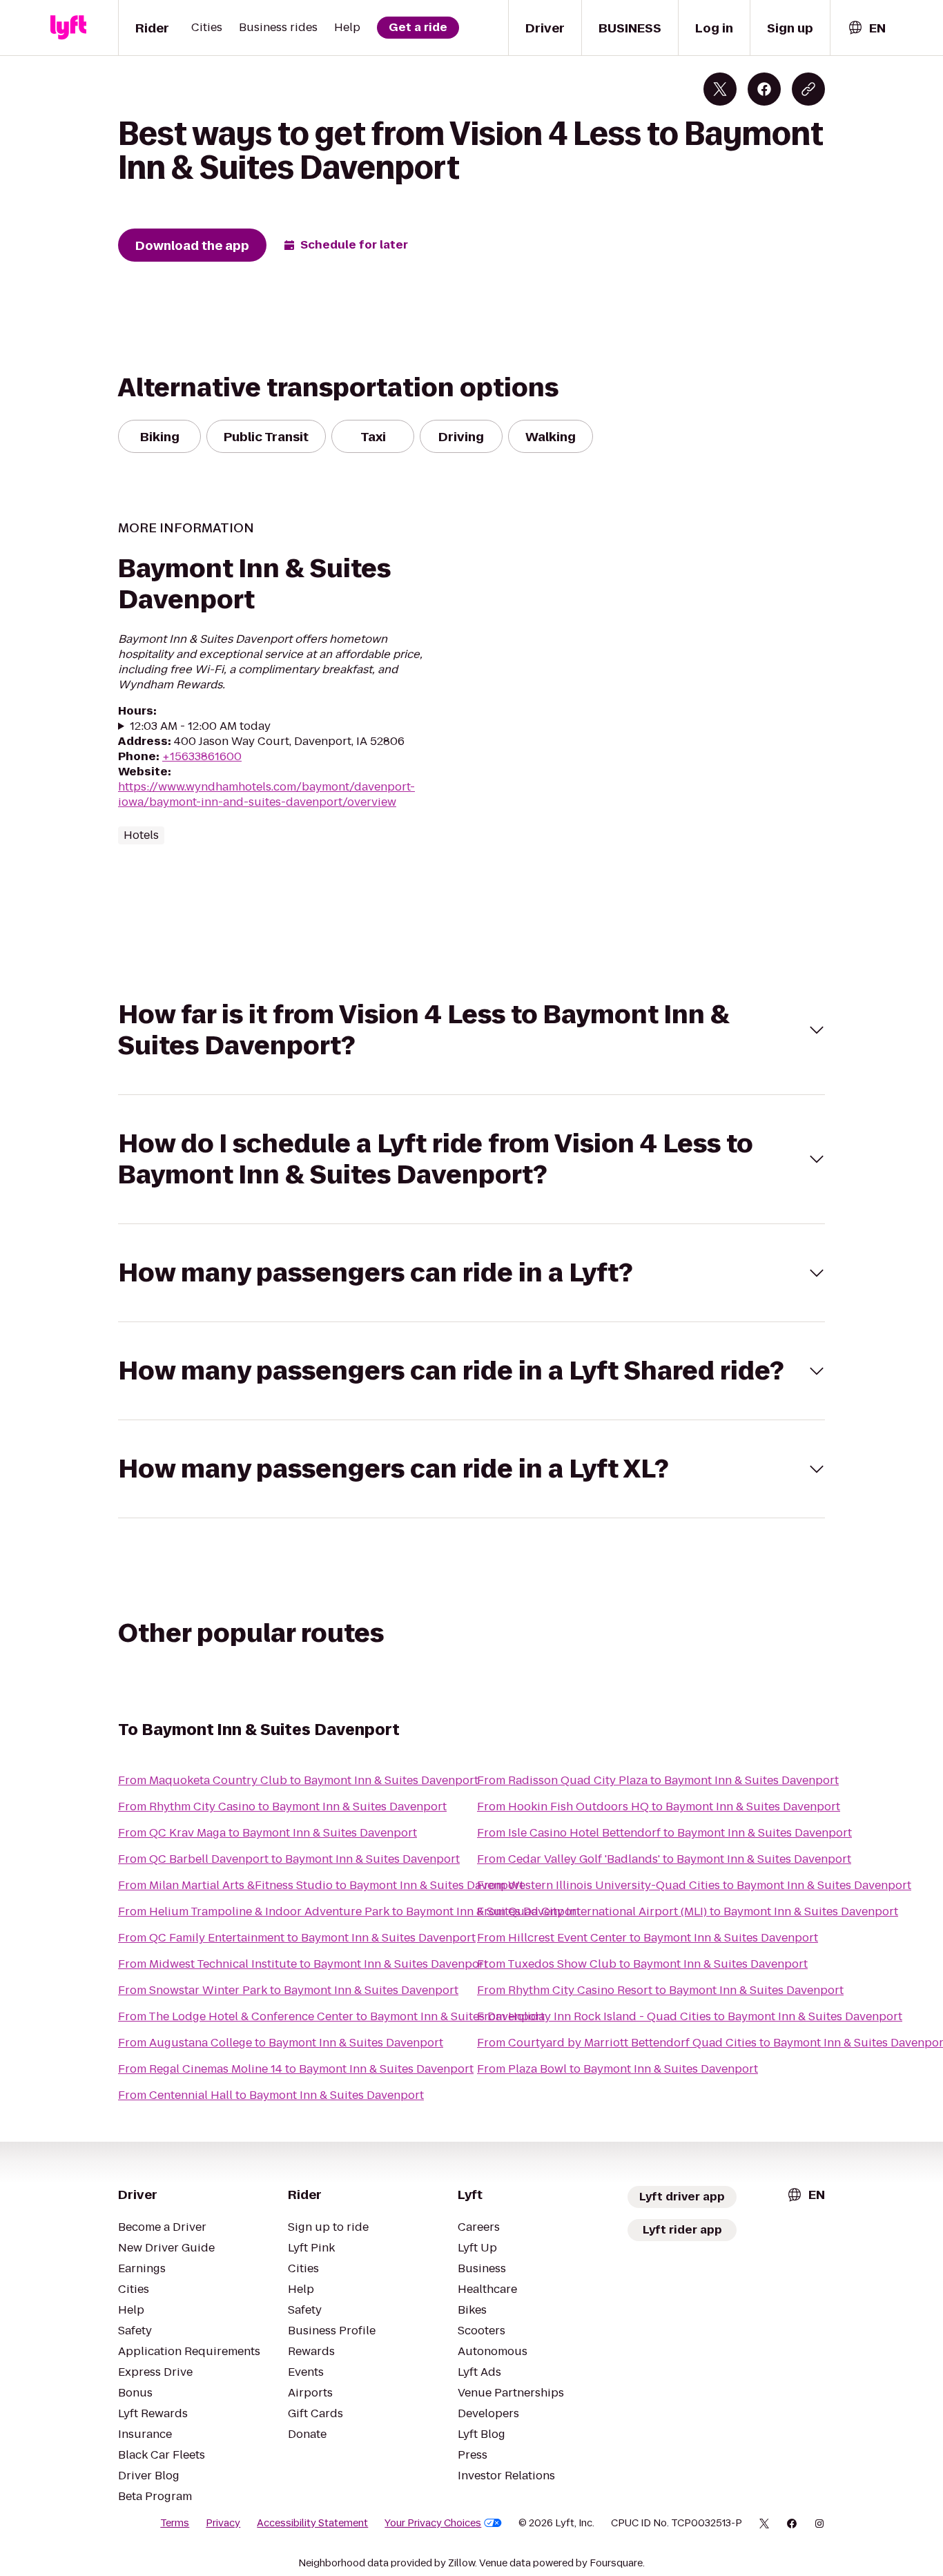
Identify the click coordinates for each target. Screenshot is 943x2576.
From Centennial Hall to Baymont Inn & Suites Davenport (271, 2095)
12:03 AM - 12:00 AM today (200, 726)
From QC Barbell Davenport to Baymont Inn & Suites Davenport (289, 1859)
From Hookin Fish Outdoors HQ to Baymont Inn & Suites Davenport (659, 1807)
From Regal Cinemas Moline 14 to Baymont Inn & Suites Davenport (296, 2069)
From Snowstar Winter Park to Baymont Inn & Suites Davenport (288, 1990)
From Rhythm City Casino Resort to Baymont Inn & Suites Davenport (660, 1990)
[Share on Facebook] (764, 89)
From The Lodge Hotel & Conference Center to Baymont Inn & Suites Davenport (331, 2016)
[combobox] (866, 28)
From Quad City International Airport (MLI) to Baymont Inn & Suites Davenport (688, 1911)
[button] (471, 1030)
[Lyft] (68, 28)
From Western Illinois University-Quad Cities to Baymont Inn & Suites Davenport (694, 1885)
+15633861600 (202, 756)
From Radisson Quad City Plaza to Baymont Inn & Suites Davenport (658, 1780)
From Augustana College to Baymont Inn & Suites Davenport (281, 2043)
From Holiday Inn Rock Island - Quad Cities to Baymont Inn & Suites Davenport (690, 2016)
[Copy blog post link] (808, 89)
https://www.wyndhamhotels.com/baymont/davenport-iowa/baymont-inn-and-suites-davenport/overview (266, 794)
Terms (175, 2523)
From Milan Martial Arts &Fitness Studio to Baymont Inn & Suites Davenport (321, 1885)
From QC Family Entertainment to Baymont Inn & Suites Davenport (297, 1938)
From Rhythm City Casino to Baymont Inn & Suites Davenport (282, 1807)
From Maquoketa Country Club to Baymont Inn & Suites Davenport (298, 1780)
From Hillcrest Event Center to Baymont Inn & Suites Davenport (648, 1938)
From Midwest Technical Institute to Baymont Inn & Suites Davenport (303, 1964)
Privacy (223, 2523)
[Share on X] (720, 89)
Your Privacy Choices (433, 2523)
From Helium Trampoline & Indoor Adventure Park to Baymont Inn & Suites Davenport (349, 1911)
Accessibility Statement (312, 2523)
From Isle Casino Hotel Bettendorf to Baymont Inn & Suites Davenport (664, 1833)
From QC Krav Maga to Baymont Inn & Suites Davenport (268, 1833)
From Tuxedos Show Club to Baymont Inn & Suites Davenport (642, 1964)
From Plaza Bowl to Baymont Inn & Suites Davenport (618, 2069)
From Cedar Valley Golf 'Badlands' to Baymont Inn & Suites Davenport (664, 1859)
